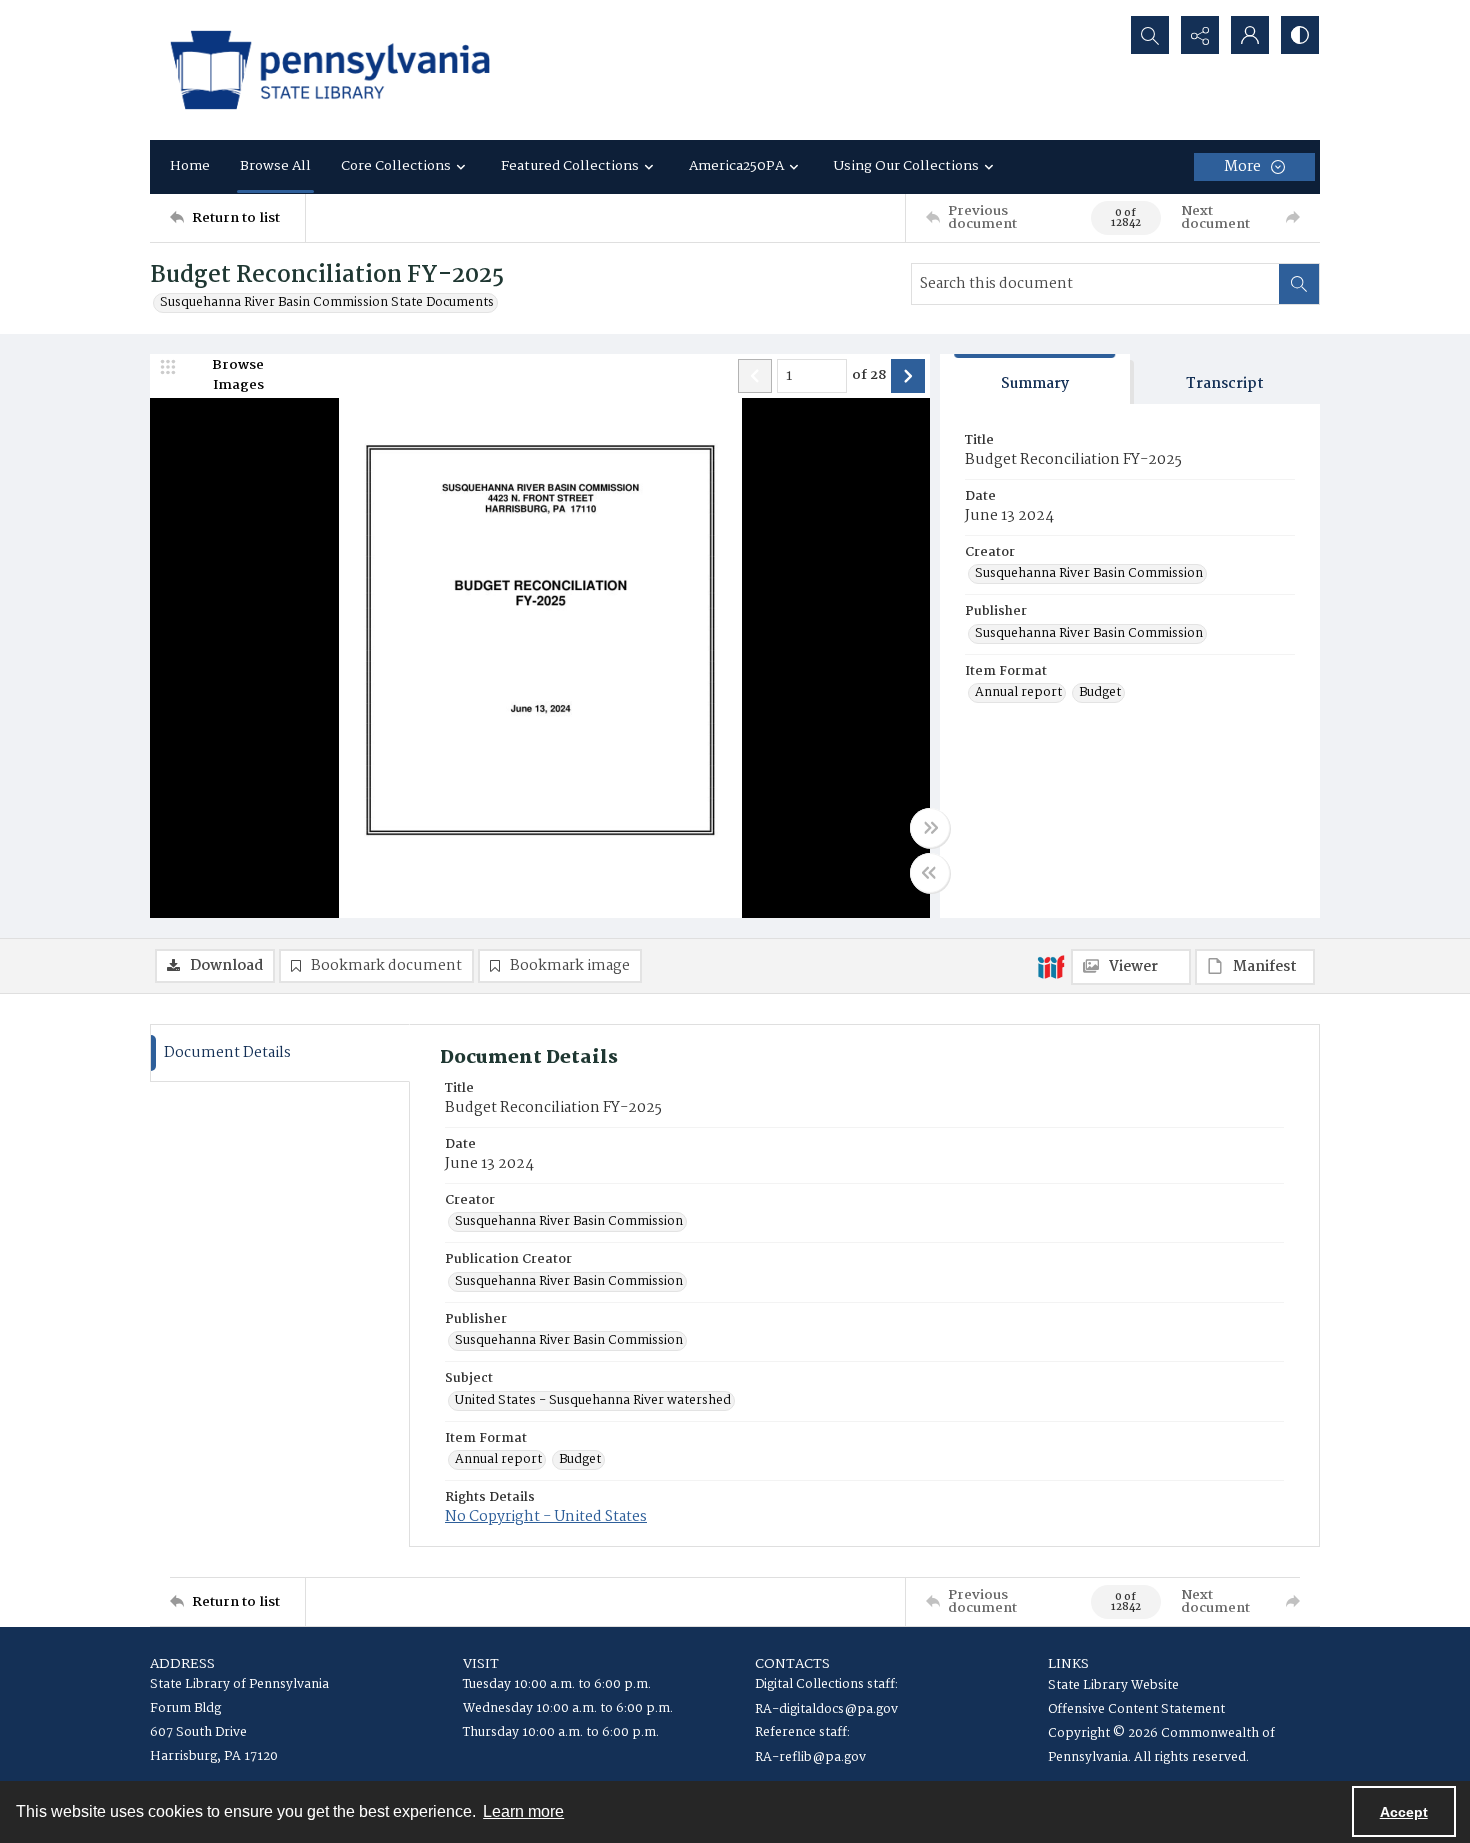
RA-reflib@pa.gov (810, 1757)
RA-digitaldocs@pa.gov (826, 1709)
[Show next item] (908, 376)
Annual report (1018, 693)
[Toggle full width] (930, 828)
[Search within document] (1299, 284)
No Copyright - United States (546, 1517)
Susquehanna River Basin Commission (1089, 574)
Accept (1404, 1812)
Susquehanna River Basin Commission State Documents (327, 303)
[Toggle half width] (930, 873)
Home (190, 166)
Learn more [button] (523, 1811)
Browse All (275, 166)
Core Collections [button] (396, 166)
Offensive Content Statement (1136, 1709)
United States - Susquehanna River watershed (593, 1401)
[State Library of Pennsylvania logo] (330, 70)
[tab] (1035, 379)
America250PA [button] (736, 166)
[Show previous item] (755, 376)
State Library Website (1113, 1685)
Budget (1100, 693)
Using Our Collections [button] (906, 166)
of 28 (869, 376)
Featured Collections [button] (570, 166)
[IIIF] (1051, 966)
